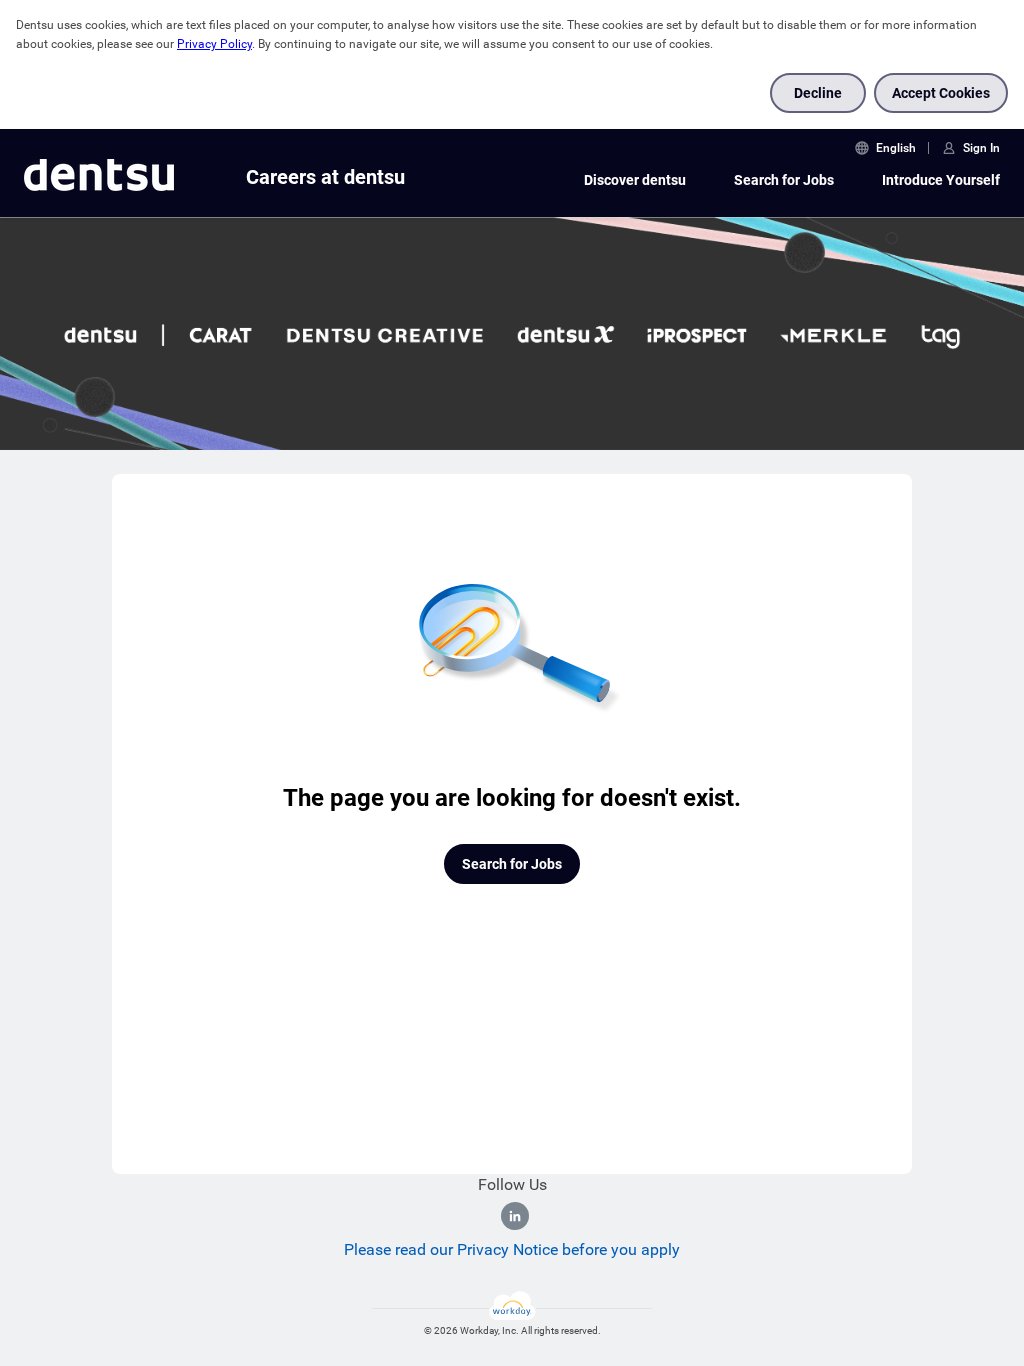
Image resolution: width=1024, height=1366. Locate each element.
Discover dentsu (635, 180)
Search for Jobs (784, 180)
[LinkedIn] (515, 1216)
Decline (818, 93)
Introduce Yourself (941, 180)
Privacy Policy (214, 44)
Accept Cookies (941, 93)
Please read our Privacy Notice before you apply (512, 1249)
